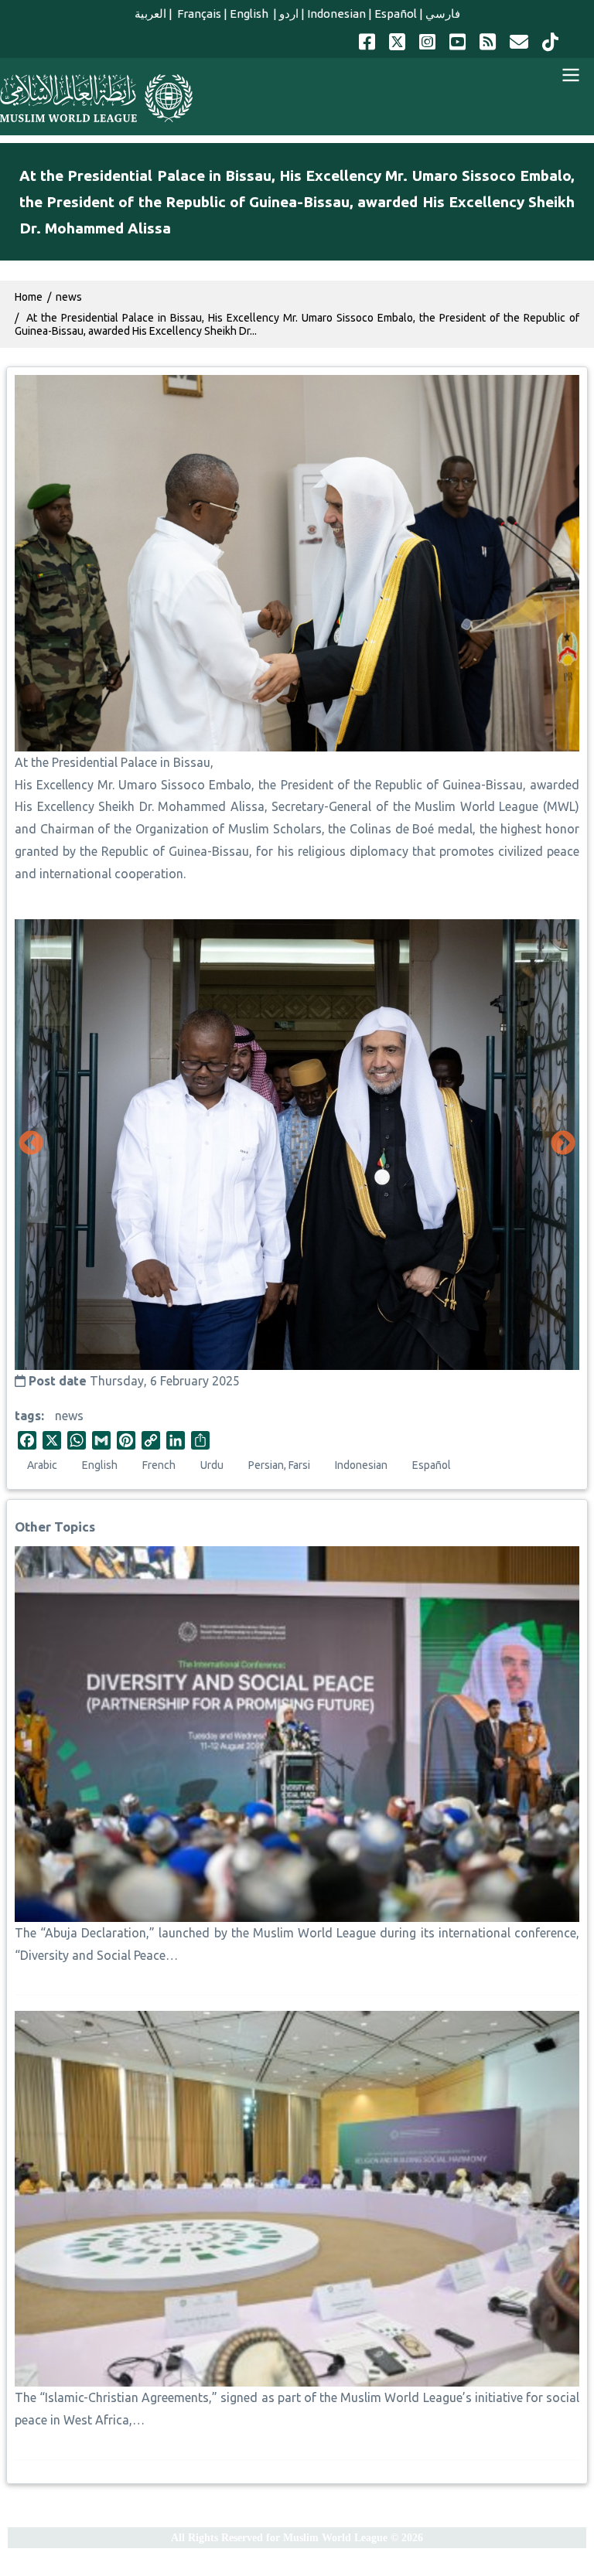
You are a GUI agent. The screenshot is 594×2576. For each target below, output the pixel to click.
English (250, 14)
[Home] (96, 98)
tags (28, 1416)
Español (396, 14)
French (159, 1465)
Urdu (212, 1465)
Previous (31, 1144)
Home (29, 297)
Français (198, 14)
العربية (150, 14)
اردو (289, 14)
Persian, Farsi (279, 1465)
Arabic (42, 1465)
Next (563, 1144)
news (69, 1416)
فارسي (443, 14)
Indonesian (336, 14)
